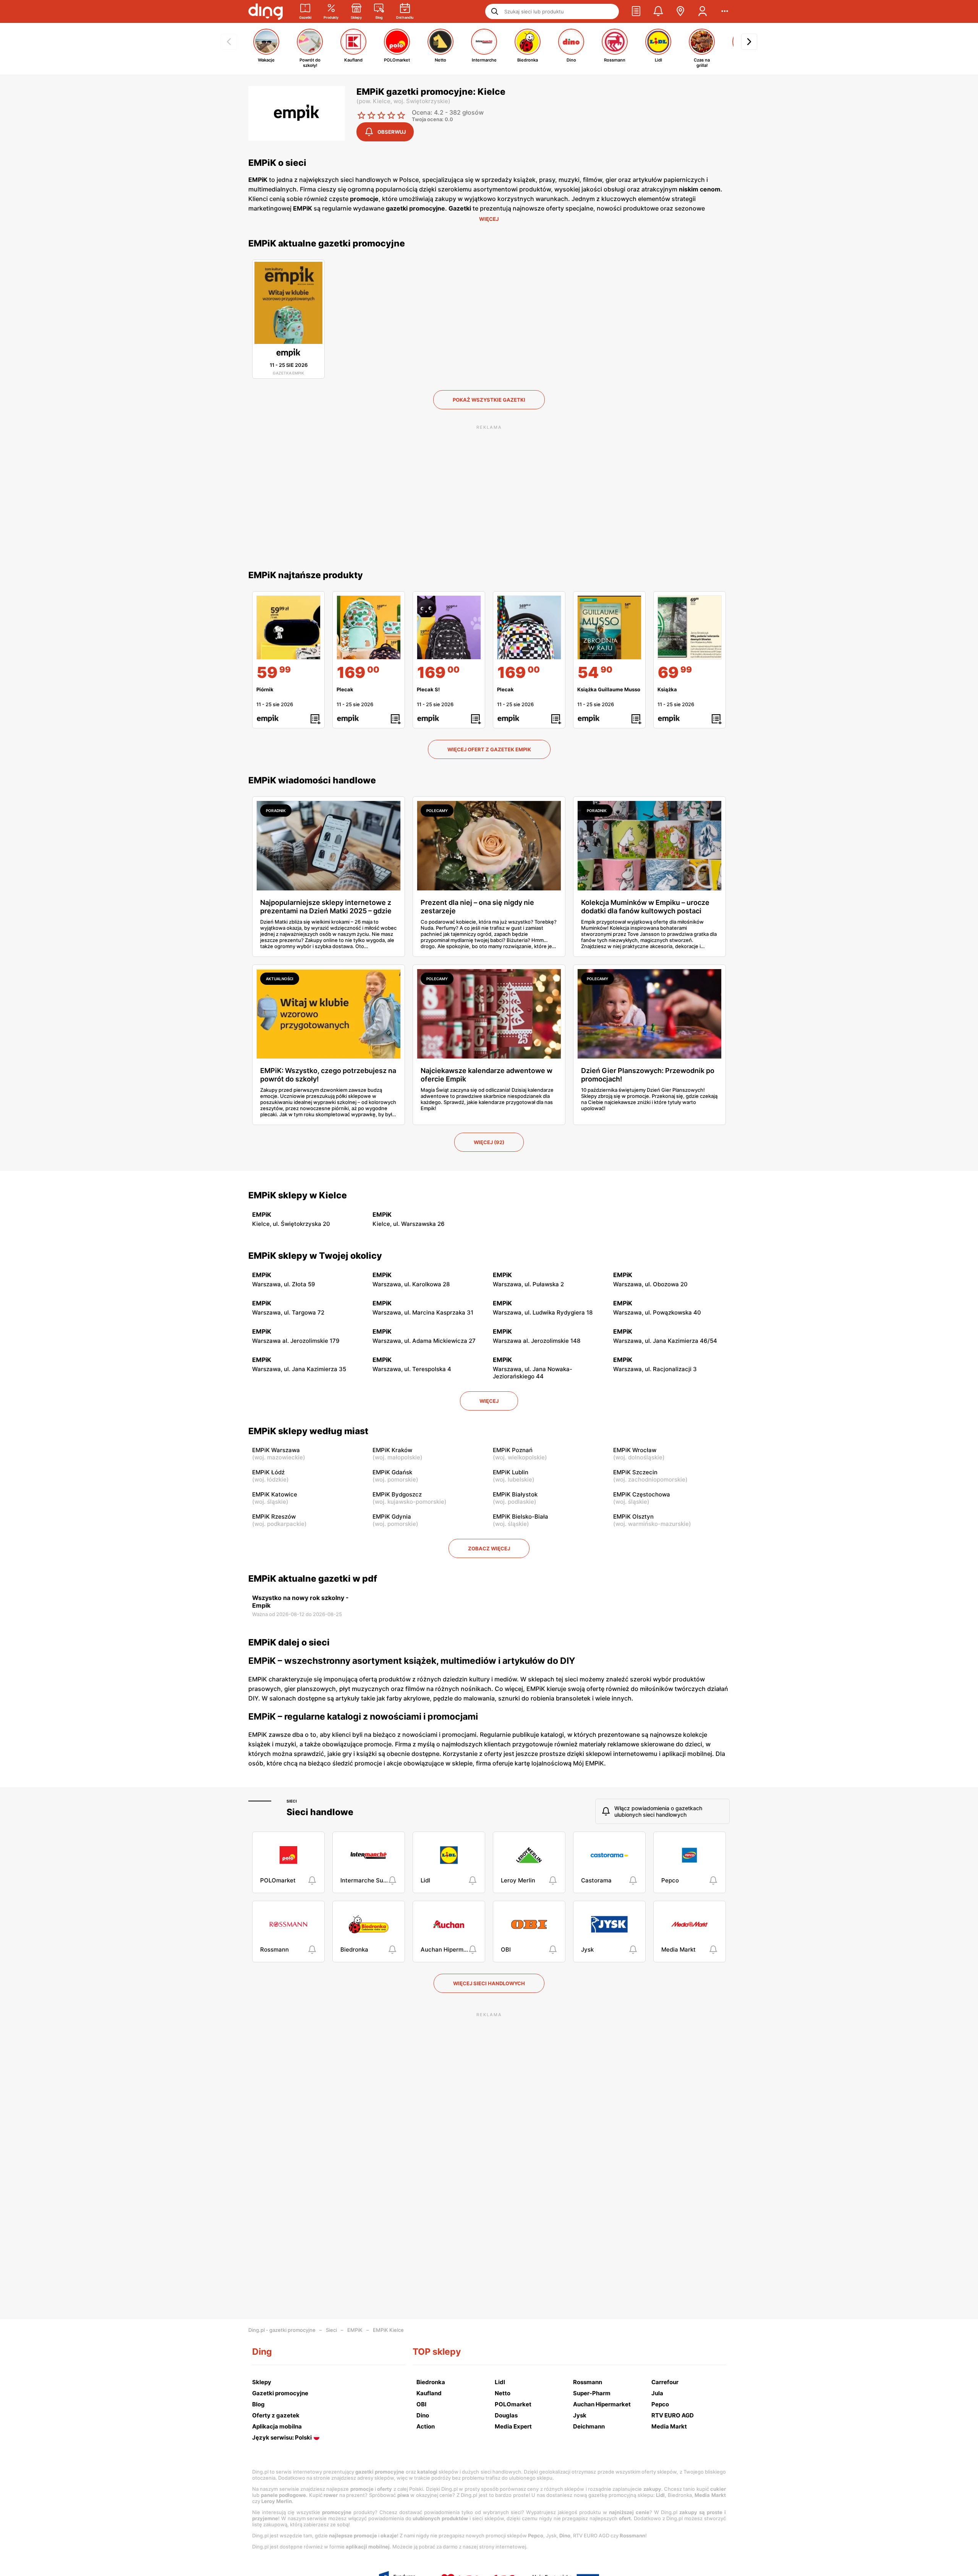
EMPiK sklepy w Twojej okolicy (315, 1256)
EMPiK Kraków (392, 1450)
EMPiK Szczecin (635, 1472)
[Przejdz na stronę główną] (266, 11)
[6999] (690, 627)
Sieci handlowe (320, 1812)
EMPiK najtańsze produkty (306, 575)
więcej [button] (489, 1401)
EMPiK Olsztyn (633, 1517)
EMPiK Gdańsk (392, 1472)
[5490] (609, 627)
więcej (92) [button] (489, 1142)
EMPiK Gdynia (392, 1517)
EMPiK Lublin (511, 1472)
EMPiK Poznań (513, 1450)
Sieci (292, 1801)
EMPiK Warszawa (276, 1450)
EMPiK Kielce (388, 2330)
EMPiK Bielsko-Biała (521, 1517)
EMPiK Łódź (268, 1472)
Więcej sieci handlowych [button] (489, 1983)
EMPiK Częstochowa (642, 1494)
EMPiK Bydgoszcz (397, 1494)
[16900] (369, 627)
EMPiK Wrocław (635, 1450)
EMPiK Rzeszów (274, 1517)
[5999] (288, 627)
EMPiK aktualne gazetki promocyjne (327, 243)
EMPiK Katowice (275, 1494)
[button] (636, 11)
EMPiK (355, 2330)
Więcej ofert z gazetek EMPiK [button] (489, 749)
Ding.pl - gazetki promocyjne (282, 2330)
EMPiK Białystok (515, 1494)
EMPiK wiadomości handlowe (312, 780)
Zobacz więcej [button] (489, 1548)
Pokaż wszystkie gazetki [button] (489, 400)
